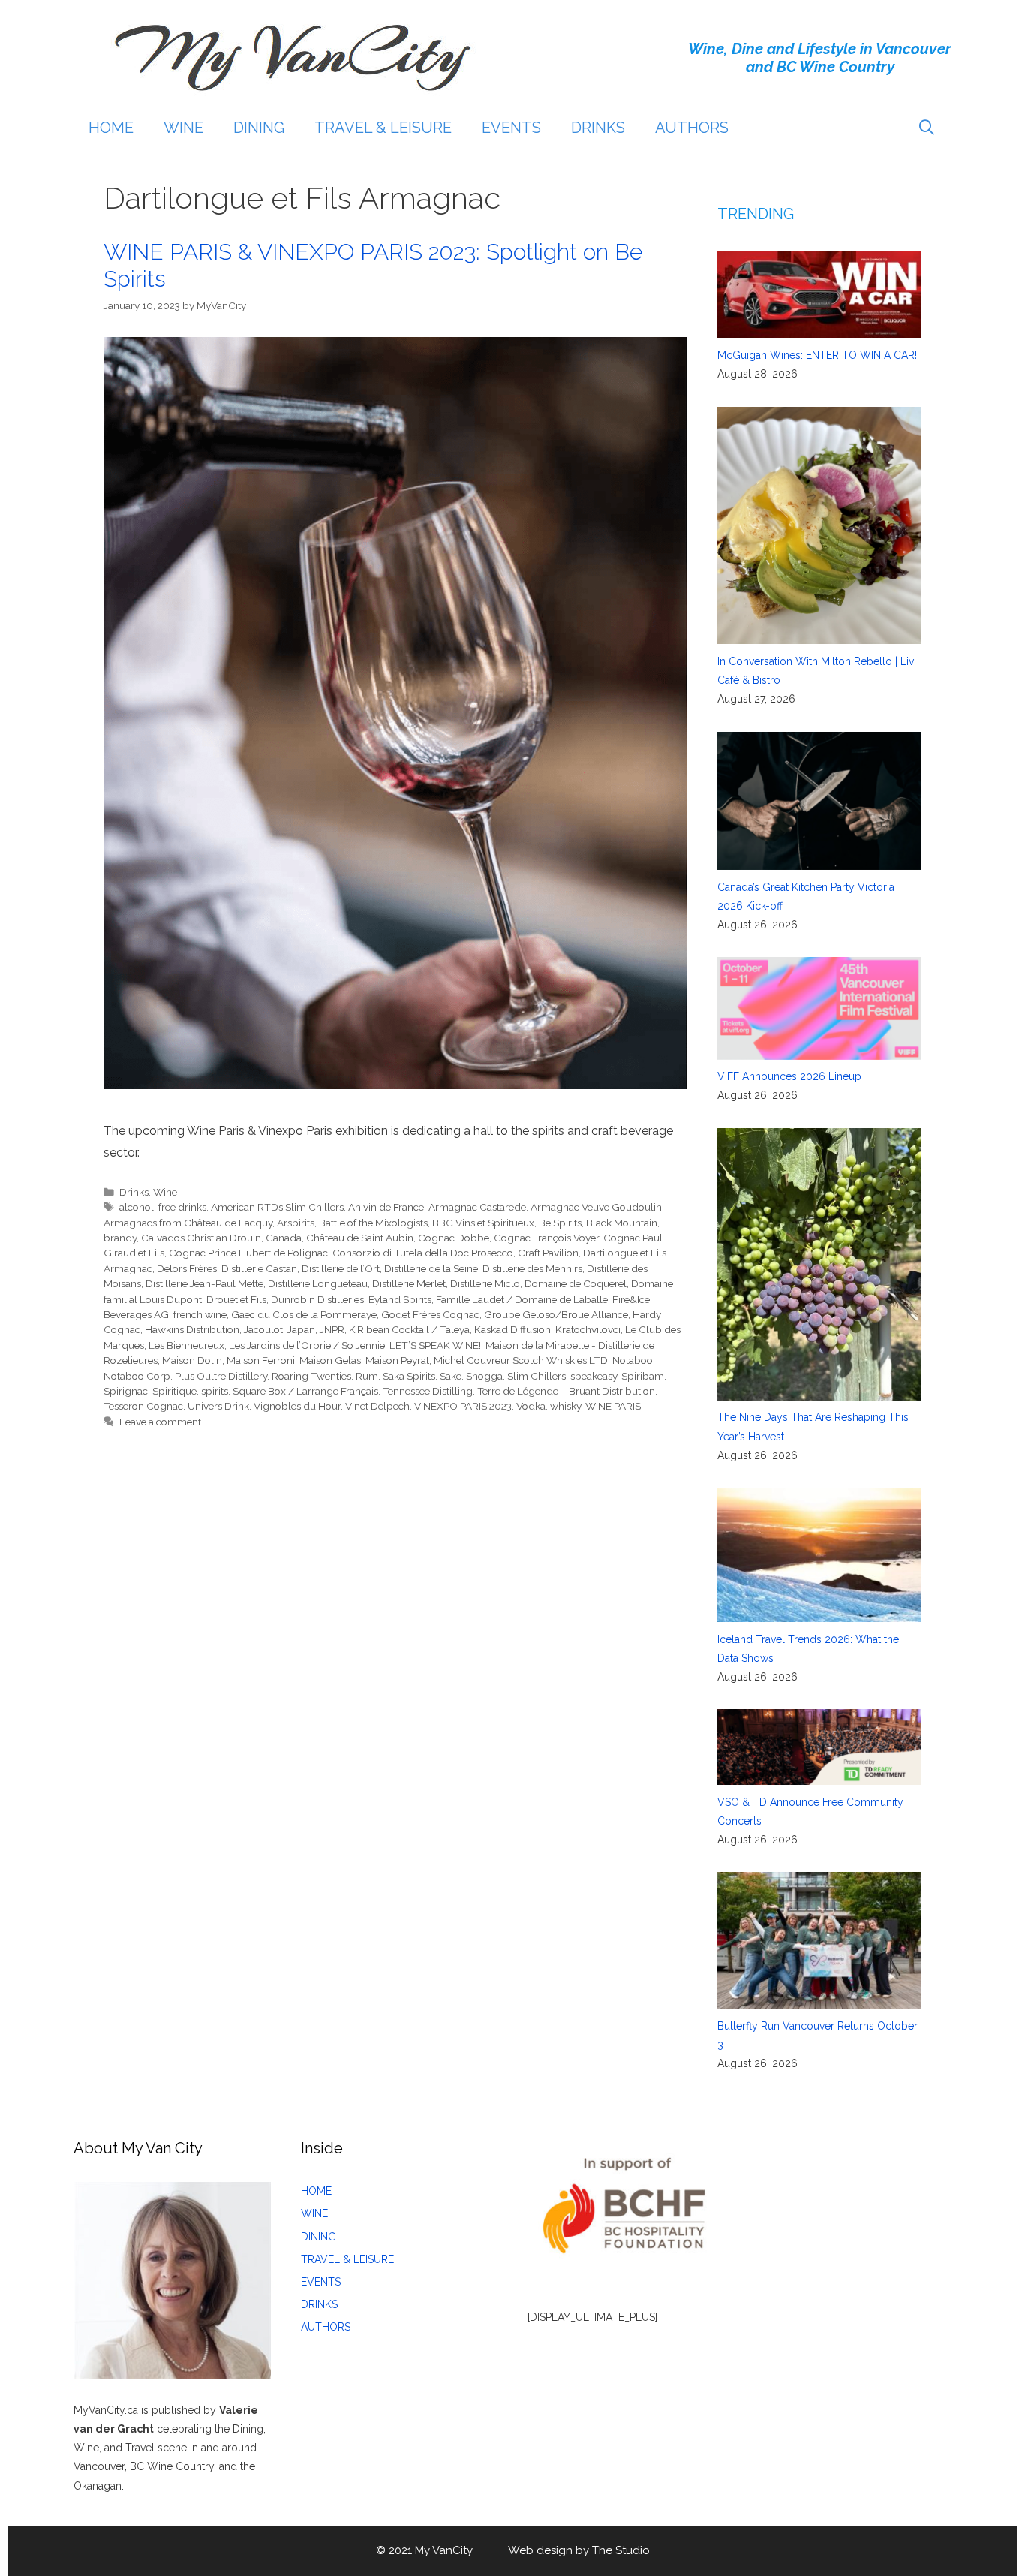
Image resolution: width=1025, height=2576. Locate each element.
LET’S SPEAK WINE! (435, 1345)
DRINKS (598, 128)
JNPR (332, 1329)
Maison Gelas (330, 1360)
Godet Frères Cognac (430, 1314)
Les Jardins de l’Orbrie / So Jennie (307, 1345)
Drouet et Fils (236, 1299)
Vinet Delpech (377, 1406)
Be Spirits (560, 1223)
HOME (111, 128)
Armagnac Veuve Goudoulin (596, 1207)
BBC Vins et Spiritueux (483, 1223)
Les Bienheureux (186, 1345)
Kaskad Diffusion (512, 1329)
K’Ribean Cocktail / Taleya (409, 1329)
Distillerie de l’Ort (341, 1268)
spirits (215, 1391)
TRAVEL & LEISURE (383, 128)
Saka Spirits (409, 1376)
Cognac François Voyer (546, 1238)
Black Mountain (622, 1223)
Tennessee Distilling (428, 1391)
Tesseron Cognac (143, 1406)
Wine (165, 1192)
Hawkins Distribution (192, 1329)
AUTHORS (692, 128)
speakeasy (594, 1376)
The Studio (621, 2550)
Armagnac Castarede (477, 1207)
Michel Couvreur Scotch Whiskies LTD (521, 1360)
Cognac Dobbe (454, 1238)
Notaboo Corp (137, 1376)
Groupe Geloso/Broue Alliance (556, 1314)
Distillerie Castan (259, 1268)
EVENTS (511, 128)
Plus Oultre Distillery (221, 1376)
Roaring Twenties (311, 1376)
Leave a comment (160, 1422)
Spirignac (126, 1391)
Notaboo (633, 1360)
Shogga (484, 1376)
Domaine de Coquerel (576, 1283)
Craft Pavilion (548, 1253)
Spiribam (643, 1376)
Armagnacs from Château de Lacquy (188, 1223)
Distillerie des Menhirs (532, 1268)
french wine (200, 1314)
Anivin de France (386, 1207)
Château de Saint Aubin (360, 1238)
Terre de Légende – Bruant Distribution (566, 1391)
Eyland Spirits (400, 1299)
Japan (301, 1329)
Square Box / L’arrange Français (305, 1391)
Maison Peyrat (397, 1360)
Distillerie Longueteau (318, 1283)
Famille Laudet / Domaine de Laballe (522, 1299)
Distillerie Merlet (409, 1283)
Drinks (134, 1192)
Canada (284, 1238)
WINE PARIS (613, 1406)
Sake (451, 1376)
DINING (259, 128)
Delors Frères (187, 1268)
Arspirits (296, 1223)
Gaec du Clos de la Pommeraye (304, 1314)
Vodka (531, 1406)
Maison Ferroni (261, 1360)
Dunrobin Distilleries (317, 1299)
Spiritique (174, 1391)
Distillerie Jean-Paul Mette (204, 1283)
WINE (183, 128)
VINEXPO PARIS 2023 (463, 1406)
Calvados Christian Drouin (201, 1238)
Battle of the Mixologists (373, 1223)
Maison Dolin (192, 1360)
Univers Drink (218, 1406)
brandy (120, 1238)
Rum (367, 1376)
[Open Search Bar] (927, 128)
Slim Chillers (537, 1376)
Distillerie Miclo (485, 1283)
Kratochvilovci (588, 1329)
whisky (565, 1406)
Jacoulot (263, 1329)
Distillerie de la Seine (431, 1268)
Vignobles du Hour (297, 1406)
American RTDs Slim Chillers (277, 1207)
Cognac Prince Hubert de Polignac (248, 1253)
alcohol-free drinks (163, 1207)
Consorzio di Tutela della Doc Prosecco (423, 1253)
